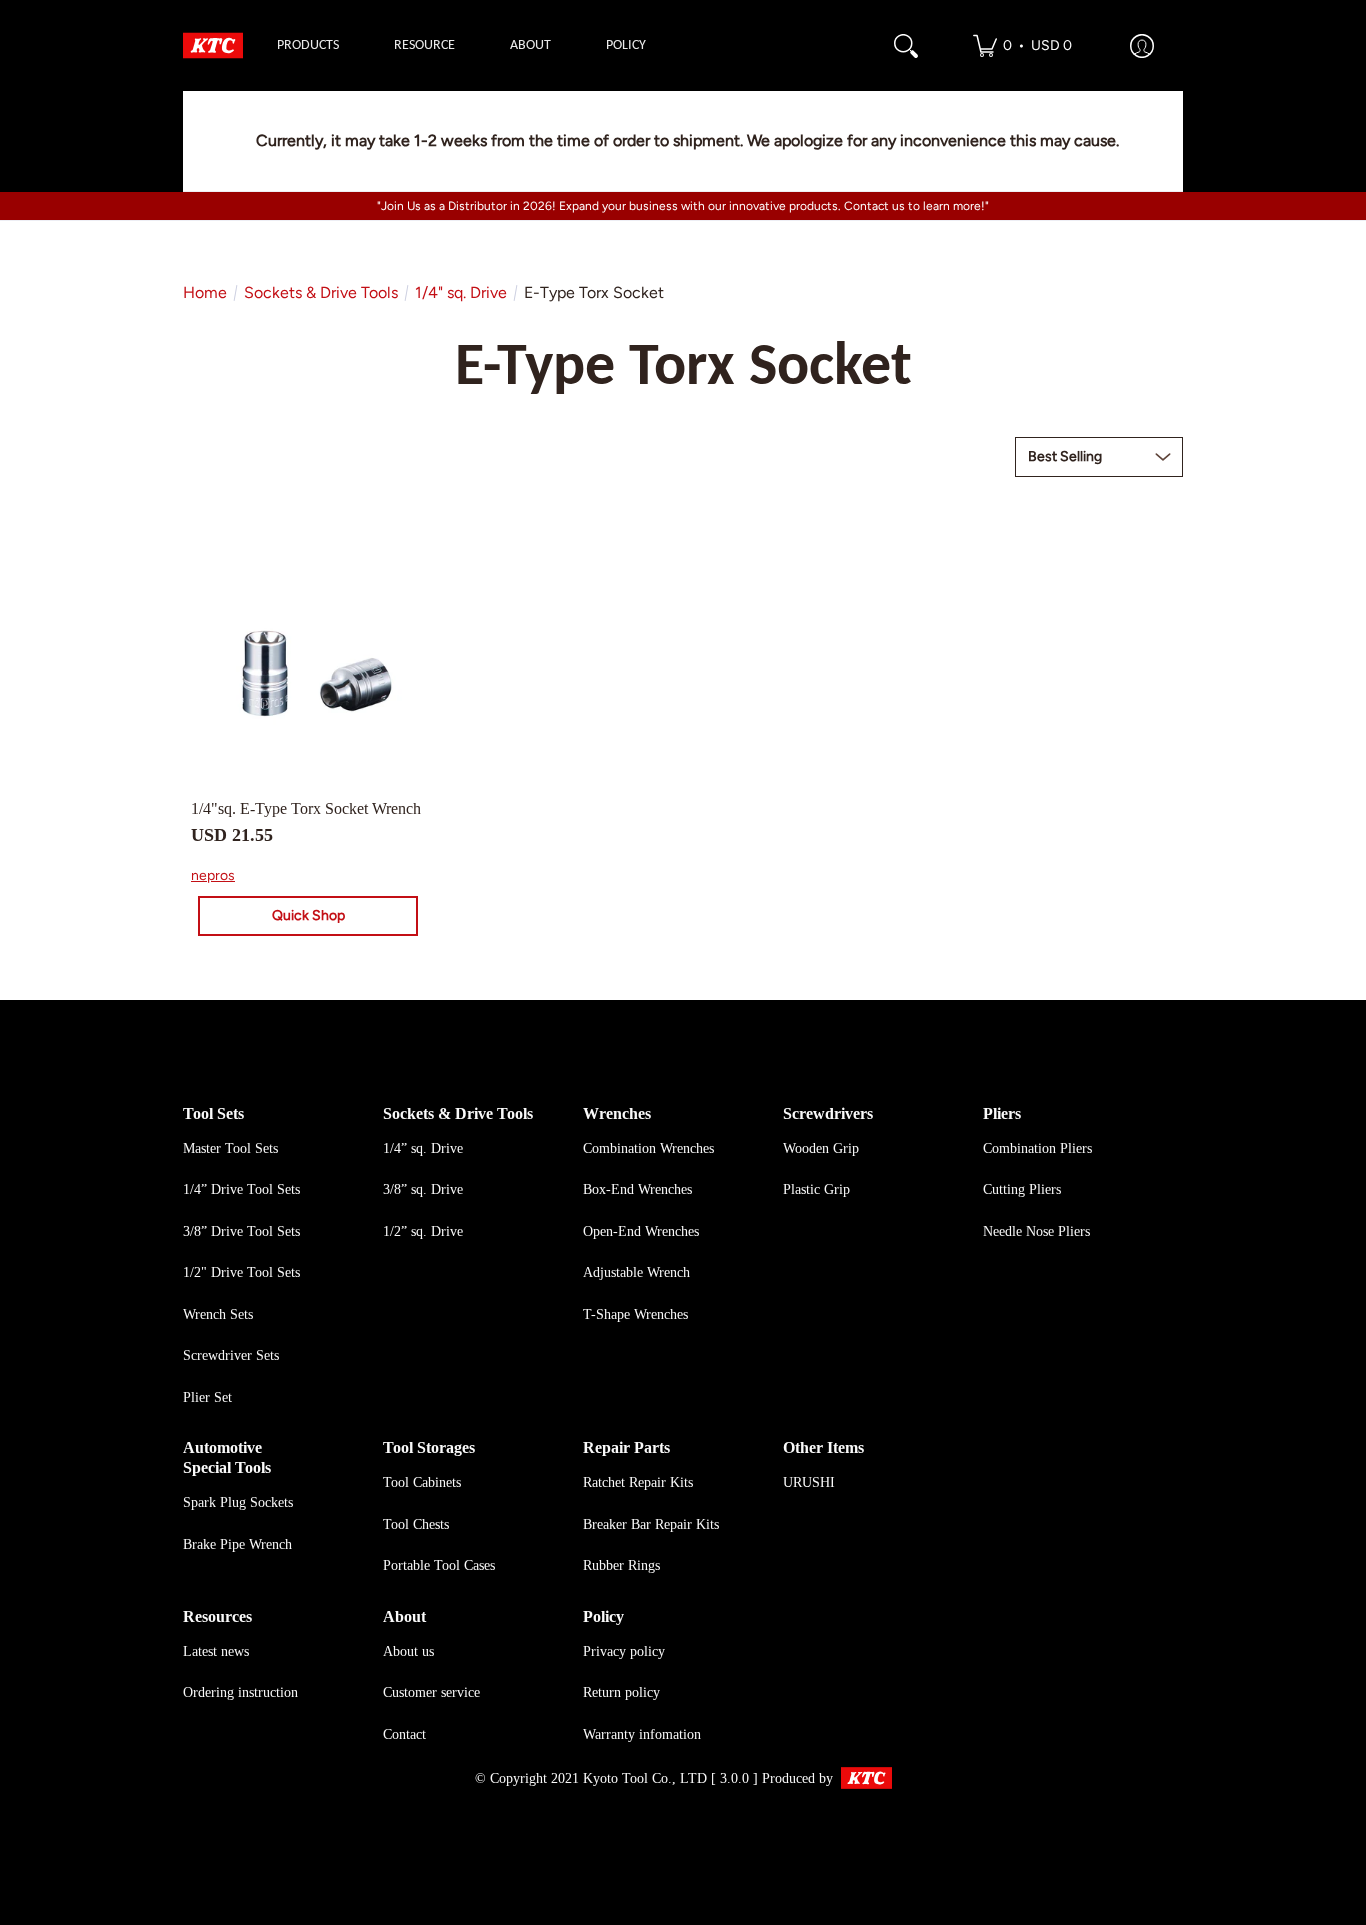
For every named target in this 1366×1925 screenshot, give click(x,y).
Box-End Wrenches (637, 1189)
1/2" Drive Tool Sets (241, 1272)
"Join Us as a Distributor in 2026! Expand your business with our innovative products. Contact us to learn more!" (683, 206)
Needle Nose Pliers (1036, 1231)
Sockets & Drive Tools (321, 292)
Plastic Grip (816, 1189)
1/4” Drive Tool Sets (241, 1189)
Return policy (621, 1692)
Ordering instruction (240, 1692)
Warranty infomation (642, 1734)
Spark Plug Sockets (238, 1502)
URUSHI (809, 1482)
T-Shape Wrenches (635, 1314)
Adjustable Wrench (636, 1272)
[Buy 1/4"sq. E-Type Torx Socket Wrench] (308, 666)
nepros (213, 875)
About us (408, 1651)
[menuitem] (307, 45)
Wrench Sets (218, 1314)
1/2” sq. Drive (423, 1231)
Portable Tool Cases (439, 1565)
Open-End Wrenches (641, 1231)
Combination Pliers (1037, 1148)
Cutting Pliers (1022, 1189)
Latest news (216, 1651)
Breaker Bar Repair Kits (651, 1524)
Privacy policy (624, 1651)
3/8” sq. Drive (423, 1189)
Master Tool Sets (230, 1148)
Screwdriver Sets (231, 1355)
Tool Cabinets (422, 1482)
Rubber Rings (621, 1565)
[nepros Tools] (213, 45)
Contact (404, 1734)
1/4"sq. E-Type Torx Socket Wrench (306, 808)
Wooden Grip (821, 1148)
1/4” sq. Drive (423, 1148)
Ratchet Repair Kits (638, 1482)
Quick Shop (308, 915)
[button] (1022, 46)
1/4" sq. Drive (461, 292)
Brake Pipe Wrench (237, 1544)
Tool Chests (416, 1524)
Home (205, 292)
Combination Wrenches (648, 1148)
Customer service (431, 1692)
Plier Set (207, 1397)
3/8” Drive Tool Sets (241, 1231)
